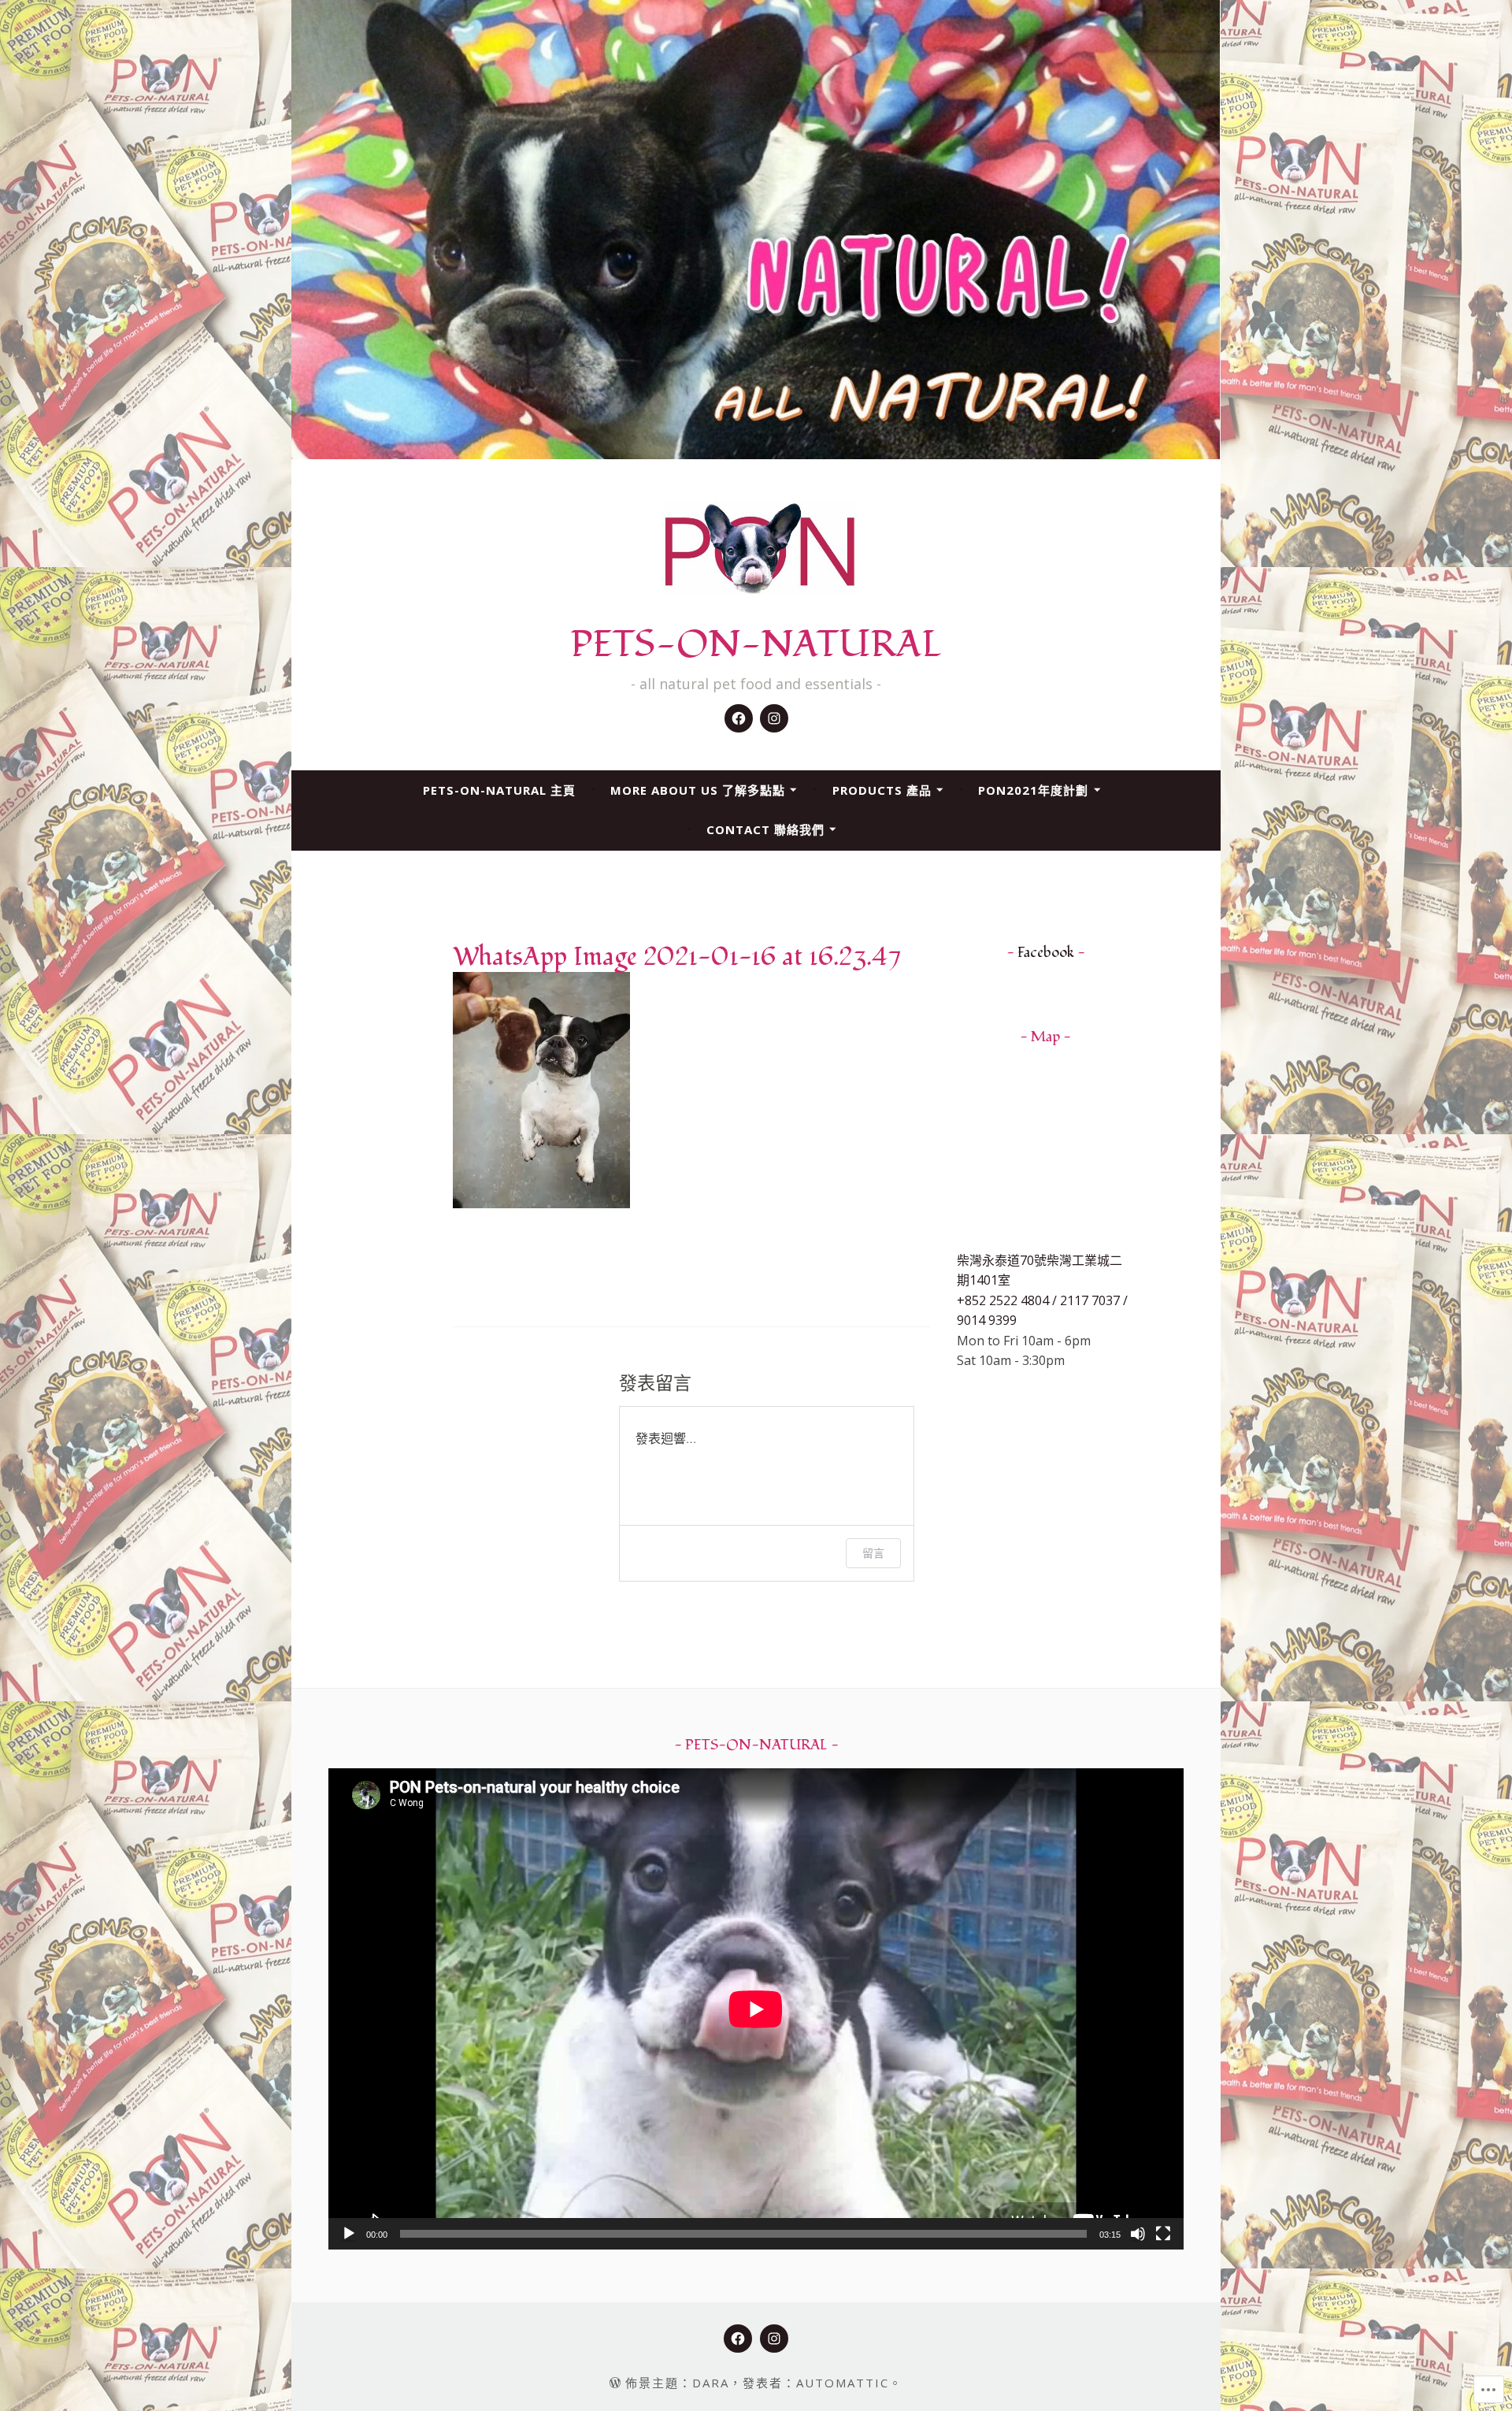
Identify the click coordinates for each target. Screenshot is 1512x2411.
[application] (756, 2009)
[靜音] (1138, 2234)
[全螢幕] (1163, 2234)
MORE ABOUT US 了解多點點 (698, 790)
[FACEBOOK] (738, 2339)
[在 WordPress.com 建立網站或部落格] (615, 2383)
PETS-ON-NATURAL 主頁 (499, 790)
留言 (873, 1553)
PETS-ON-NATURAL (756, 645)
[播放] (349, 2234)
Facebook (1046, 953)
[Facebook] (739, 718)
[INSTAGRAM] (774, 2339)
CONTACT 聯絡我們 (765, 829)
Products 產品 (882, 790)
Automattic (843, 2383)
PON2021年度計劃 (1033, 790)
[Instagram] (774, 718)
